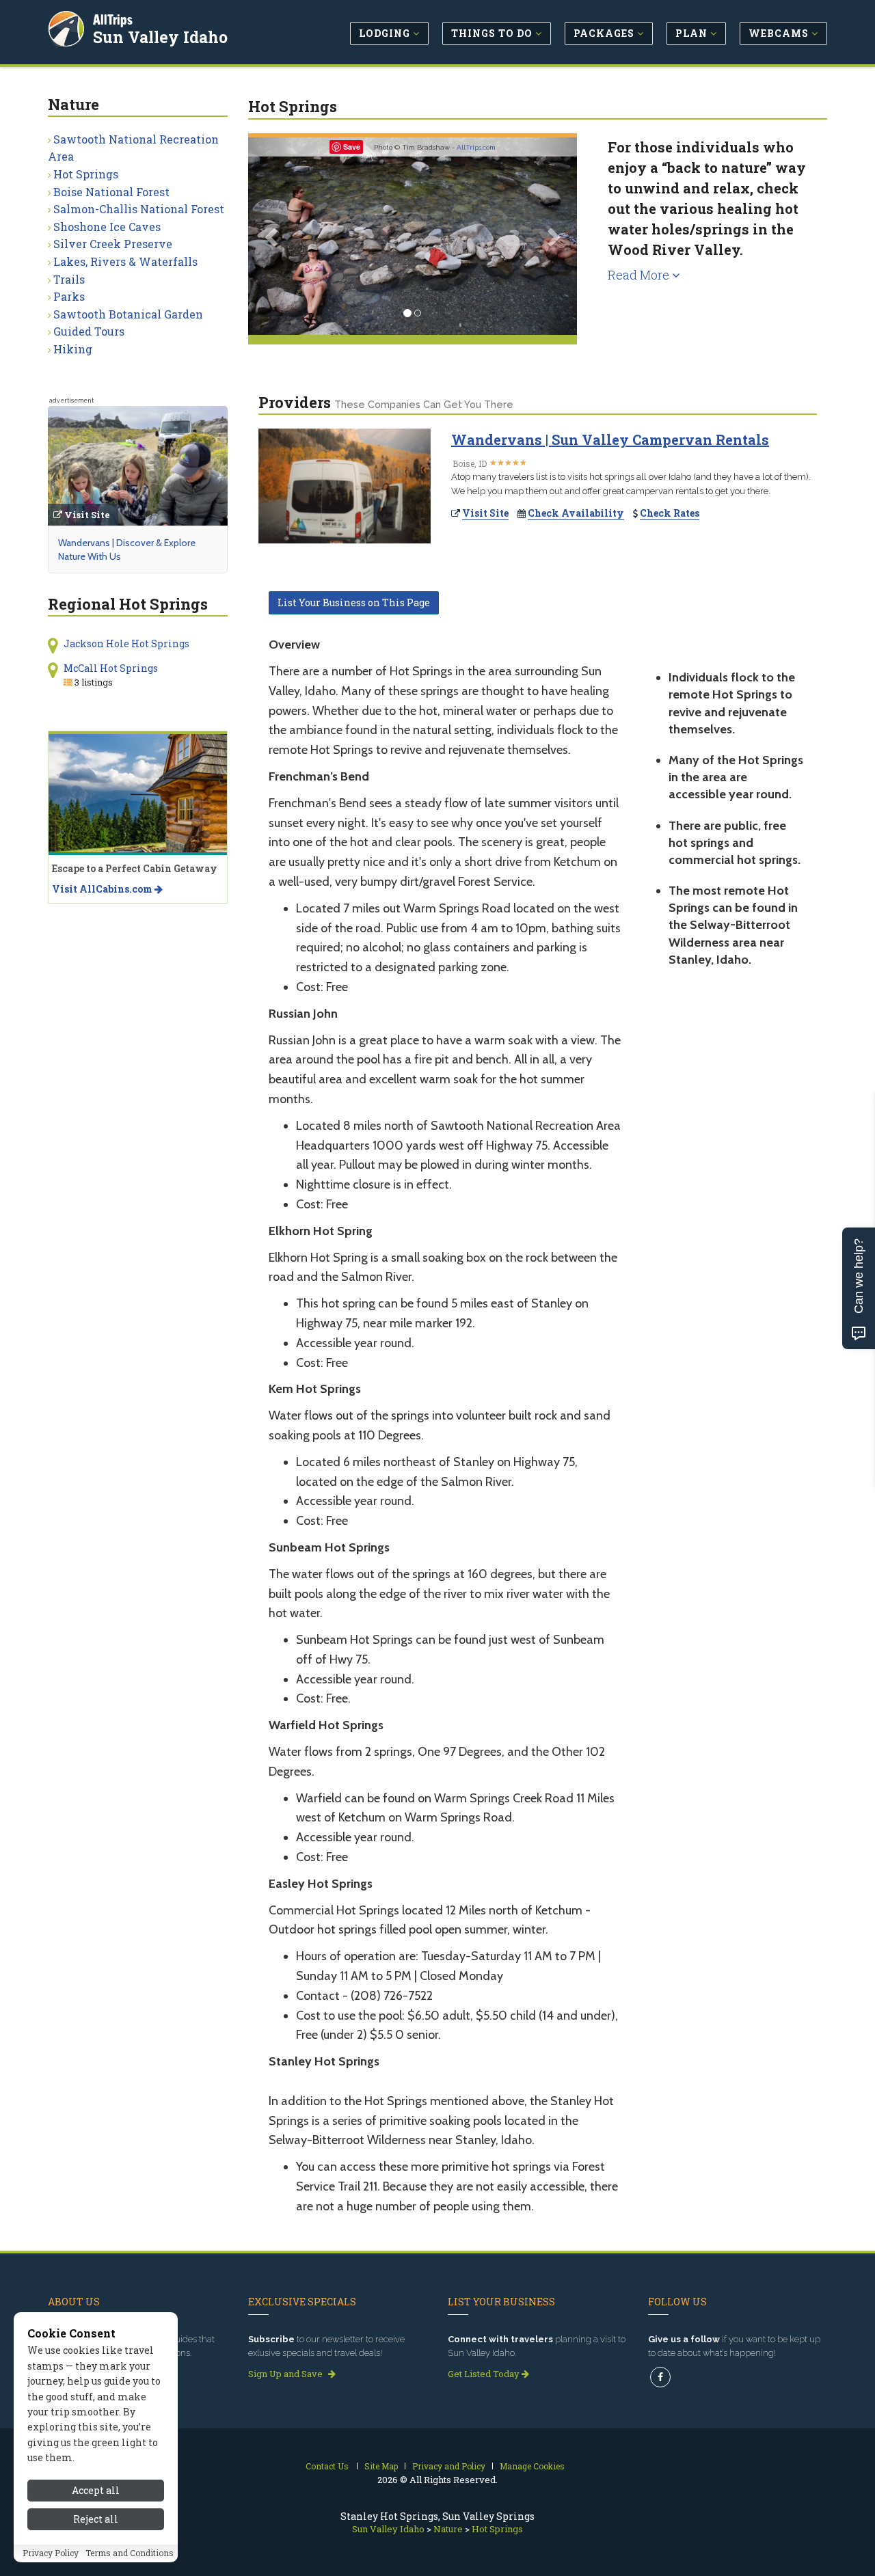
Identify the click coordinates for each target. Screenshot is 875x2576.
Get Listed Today (485, 2374)
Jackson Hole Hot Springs (126, 643)
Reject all (96, 2520)
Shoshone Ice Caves (107, 227)
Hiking (73, 349)
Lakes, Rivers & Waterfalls (125, 261)
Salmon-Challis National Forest (139, 209)
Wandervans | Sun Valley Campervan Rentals (610, 439)
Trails (69, 279)
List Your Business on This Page (354, 602)
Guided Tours (89, 331)
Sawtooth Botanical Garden (128, 314)
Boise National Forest (111, 192)
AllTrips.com (476, 147)
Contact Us (327, 2466)
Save (352, 147)
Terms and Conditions (130, 2553)
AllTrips (113, 19)
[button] (273, 236)
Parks (69, 296)
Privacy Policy (51, 2553)
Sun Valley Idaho (160, 37)
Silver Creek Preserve (113, 244)
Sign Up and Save (286, 2374)
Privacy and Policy (449, 2466)
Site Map (381, 2466)
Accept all (96, 2490)
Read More (640, 275)
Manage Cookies (532, 2466)
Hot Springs (86, 174)
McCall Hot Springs (111, 668)
